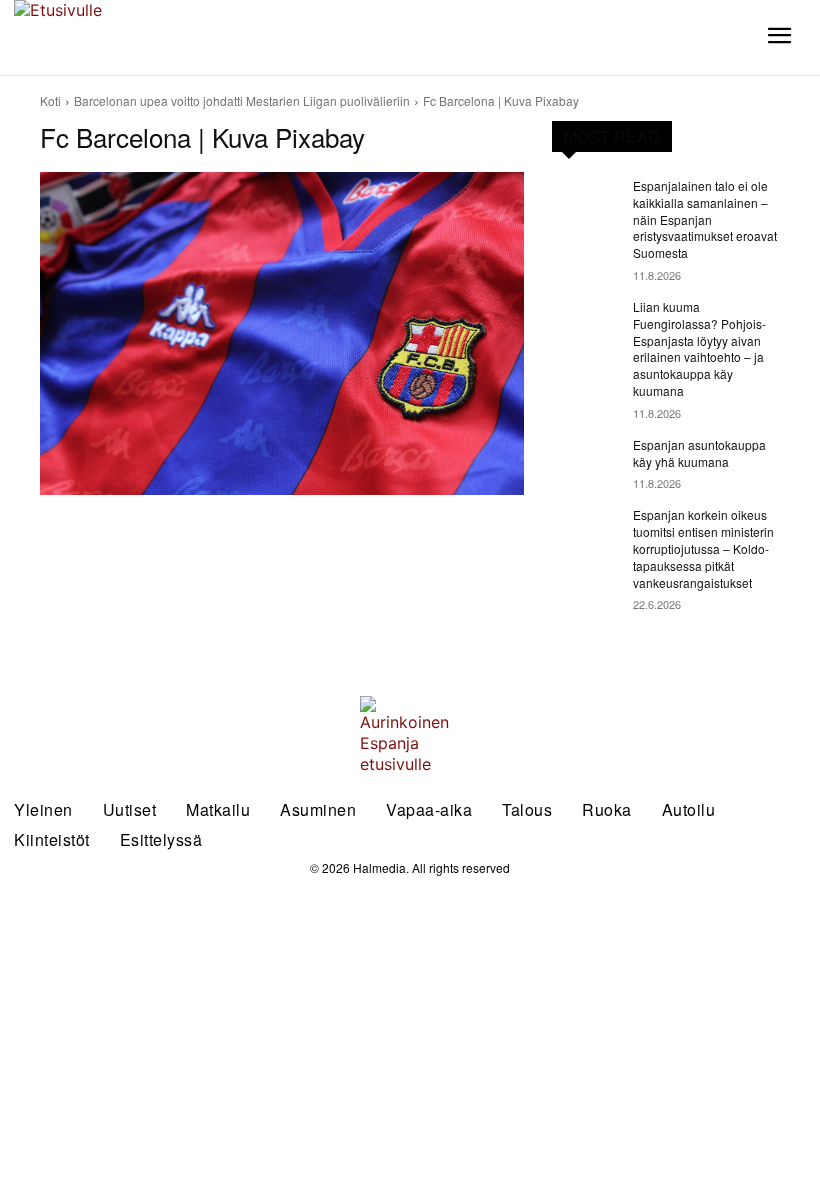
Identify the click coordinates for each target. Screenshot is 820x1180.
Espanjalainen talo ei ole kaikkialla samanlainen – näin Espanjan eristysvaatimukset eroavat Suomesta (705, 219)
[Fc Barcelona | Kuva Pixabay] (282, 333)
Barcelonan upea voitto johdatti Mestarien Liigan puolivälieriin (242, 100)
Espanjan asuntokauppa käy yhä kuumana (699, 453)
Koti (50, 100)
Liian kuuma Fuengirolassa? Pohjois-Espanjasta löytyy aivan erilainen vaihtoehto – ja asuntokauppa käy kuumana (699, 348)
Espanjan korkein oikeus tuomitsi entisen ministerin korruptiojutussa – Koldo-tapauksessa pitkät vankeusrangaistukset (703, 548)
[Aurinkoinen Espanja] (102, 37)
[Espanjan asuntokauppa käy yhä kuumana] (586, 461)
